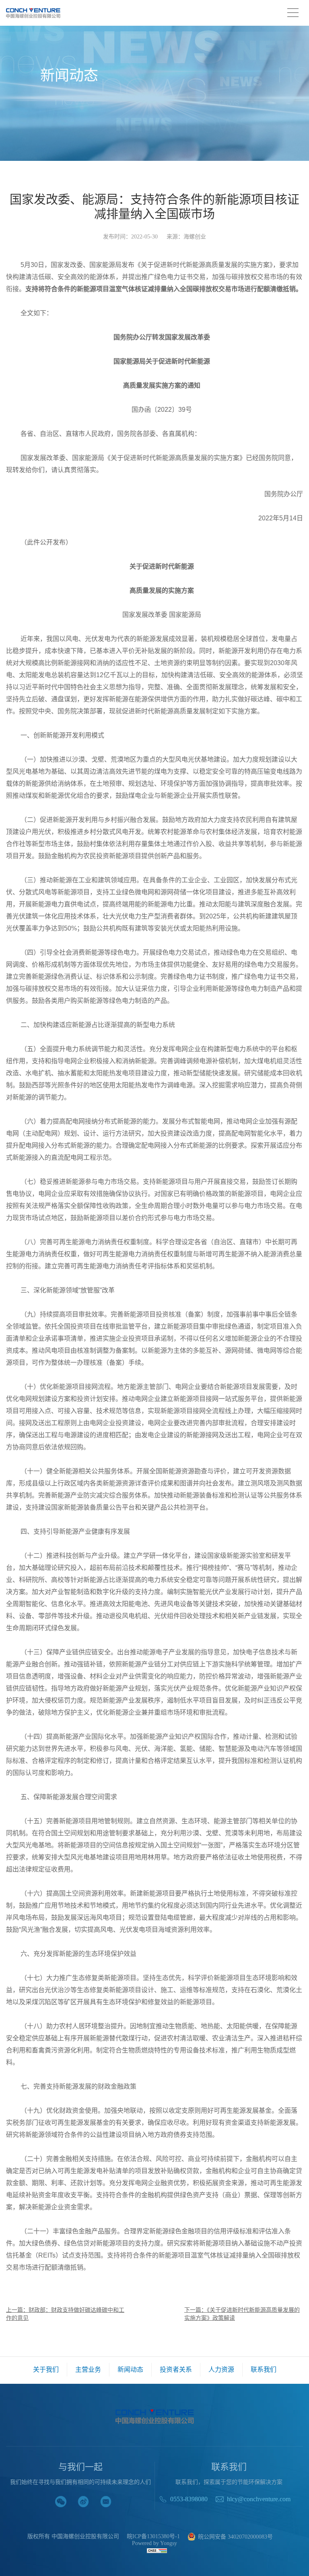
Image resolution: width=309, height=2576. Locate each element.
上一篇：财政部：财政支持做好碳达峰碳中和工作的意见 (65, 2314)
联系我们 (264, 2370)
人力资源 (221, 2370)
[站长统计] (157, 2550)
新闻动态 (130, 2370)
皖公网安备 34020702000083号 (235, 2537)
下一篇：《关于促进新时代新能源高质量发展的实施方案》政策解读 (242, 2314)
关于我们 (46, 2370)
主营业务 (88, 2370)
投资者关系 (176, 2370)
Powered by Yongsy (154, 2543)
